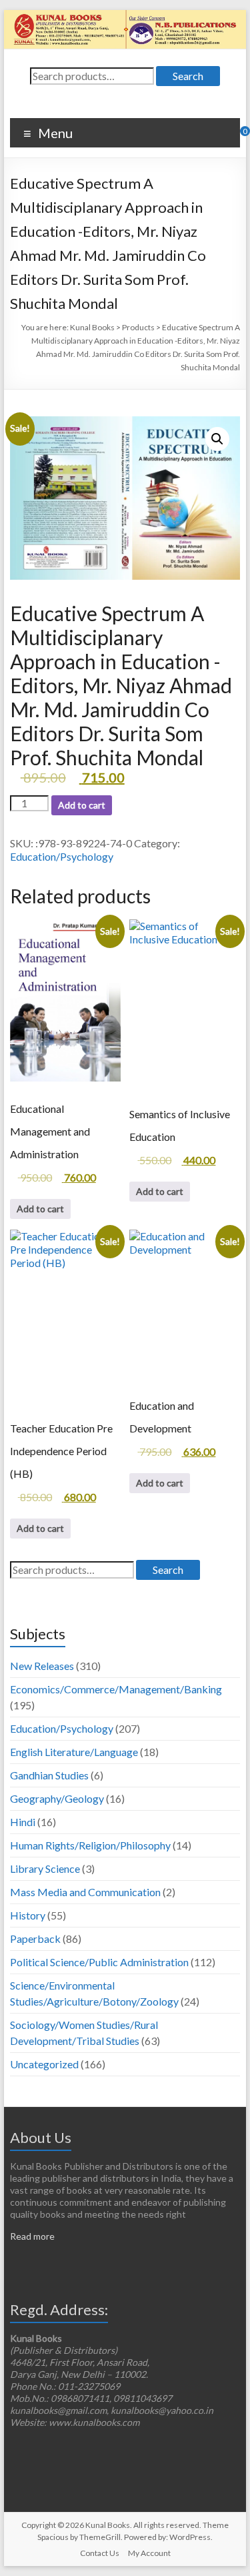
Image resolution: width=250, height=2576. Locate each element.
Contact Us (100, 2553)
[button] (217, 439)
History (28, 1915)
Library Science (45, 1868)
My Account (149, 2553)
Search (188, 76)
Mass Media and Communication (85, 1892)
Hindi (23, 1822)
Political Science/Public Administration (99, 1962)
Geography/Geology (57, 1798)
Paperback (35, 1939)
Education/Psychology (62, 856)
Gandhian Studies (49, 1775)
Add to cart (82, 805)
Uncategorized (44, 2064)
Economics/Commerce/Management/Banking (116, 1689)
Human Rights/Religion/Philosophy (90, 1845)
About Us (41, 2137)
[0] (236, 136)
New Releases (42, 1666)
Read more (32, 2236)
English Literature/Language (74, 1752)
